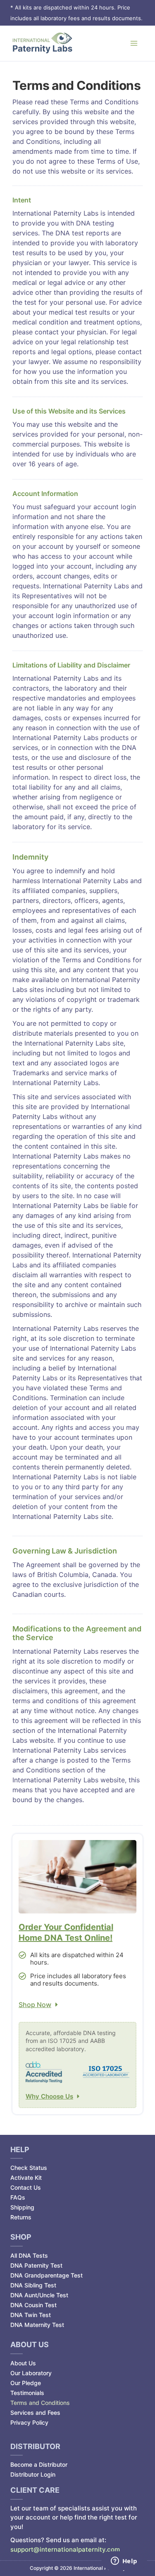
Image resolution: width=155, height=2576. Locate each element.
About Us (23, 2363)
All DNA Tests (29, 2255)
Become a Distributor (39, 2464)
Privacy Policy (29, 2422)
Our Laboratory (31, 2373)
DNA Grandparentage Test (46, 2275)
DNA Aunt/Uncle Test (39, 2295)
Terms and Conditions (40, 2403)
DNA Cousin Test (33, 2305)
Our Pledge (26, 2383)
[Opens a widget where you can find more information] (124, 2562)
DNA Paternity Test (36, 2265)
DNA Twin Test (31, 2315)
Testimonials (27, 2393)
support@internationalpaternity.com (65, 2549)
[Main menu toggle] (134, 43)
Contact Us (26, 2187)
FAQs (18, 2197)
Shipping (22, 2207)
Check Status (29, 2168)
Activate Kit (26, 2178)
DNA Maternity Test (37, 2325)
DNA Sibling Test (33, 2285)
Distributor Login (33, 2474)
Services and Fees (35, 2413)
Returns (21, 2217)
